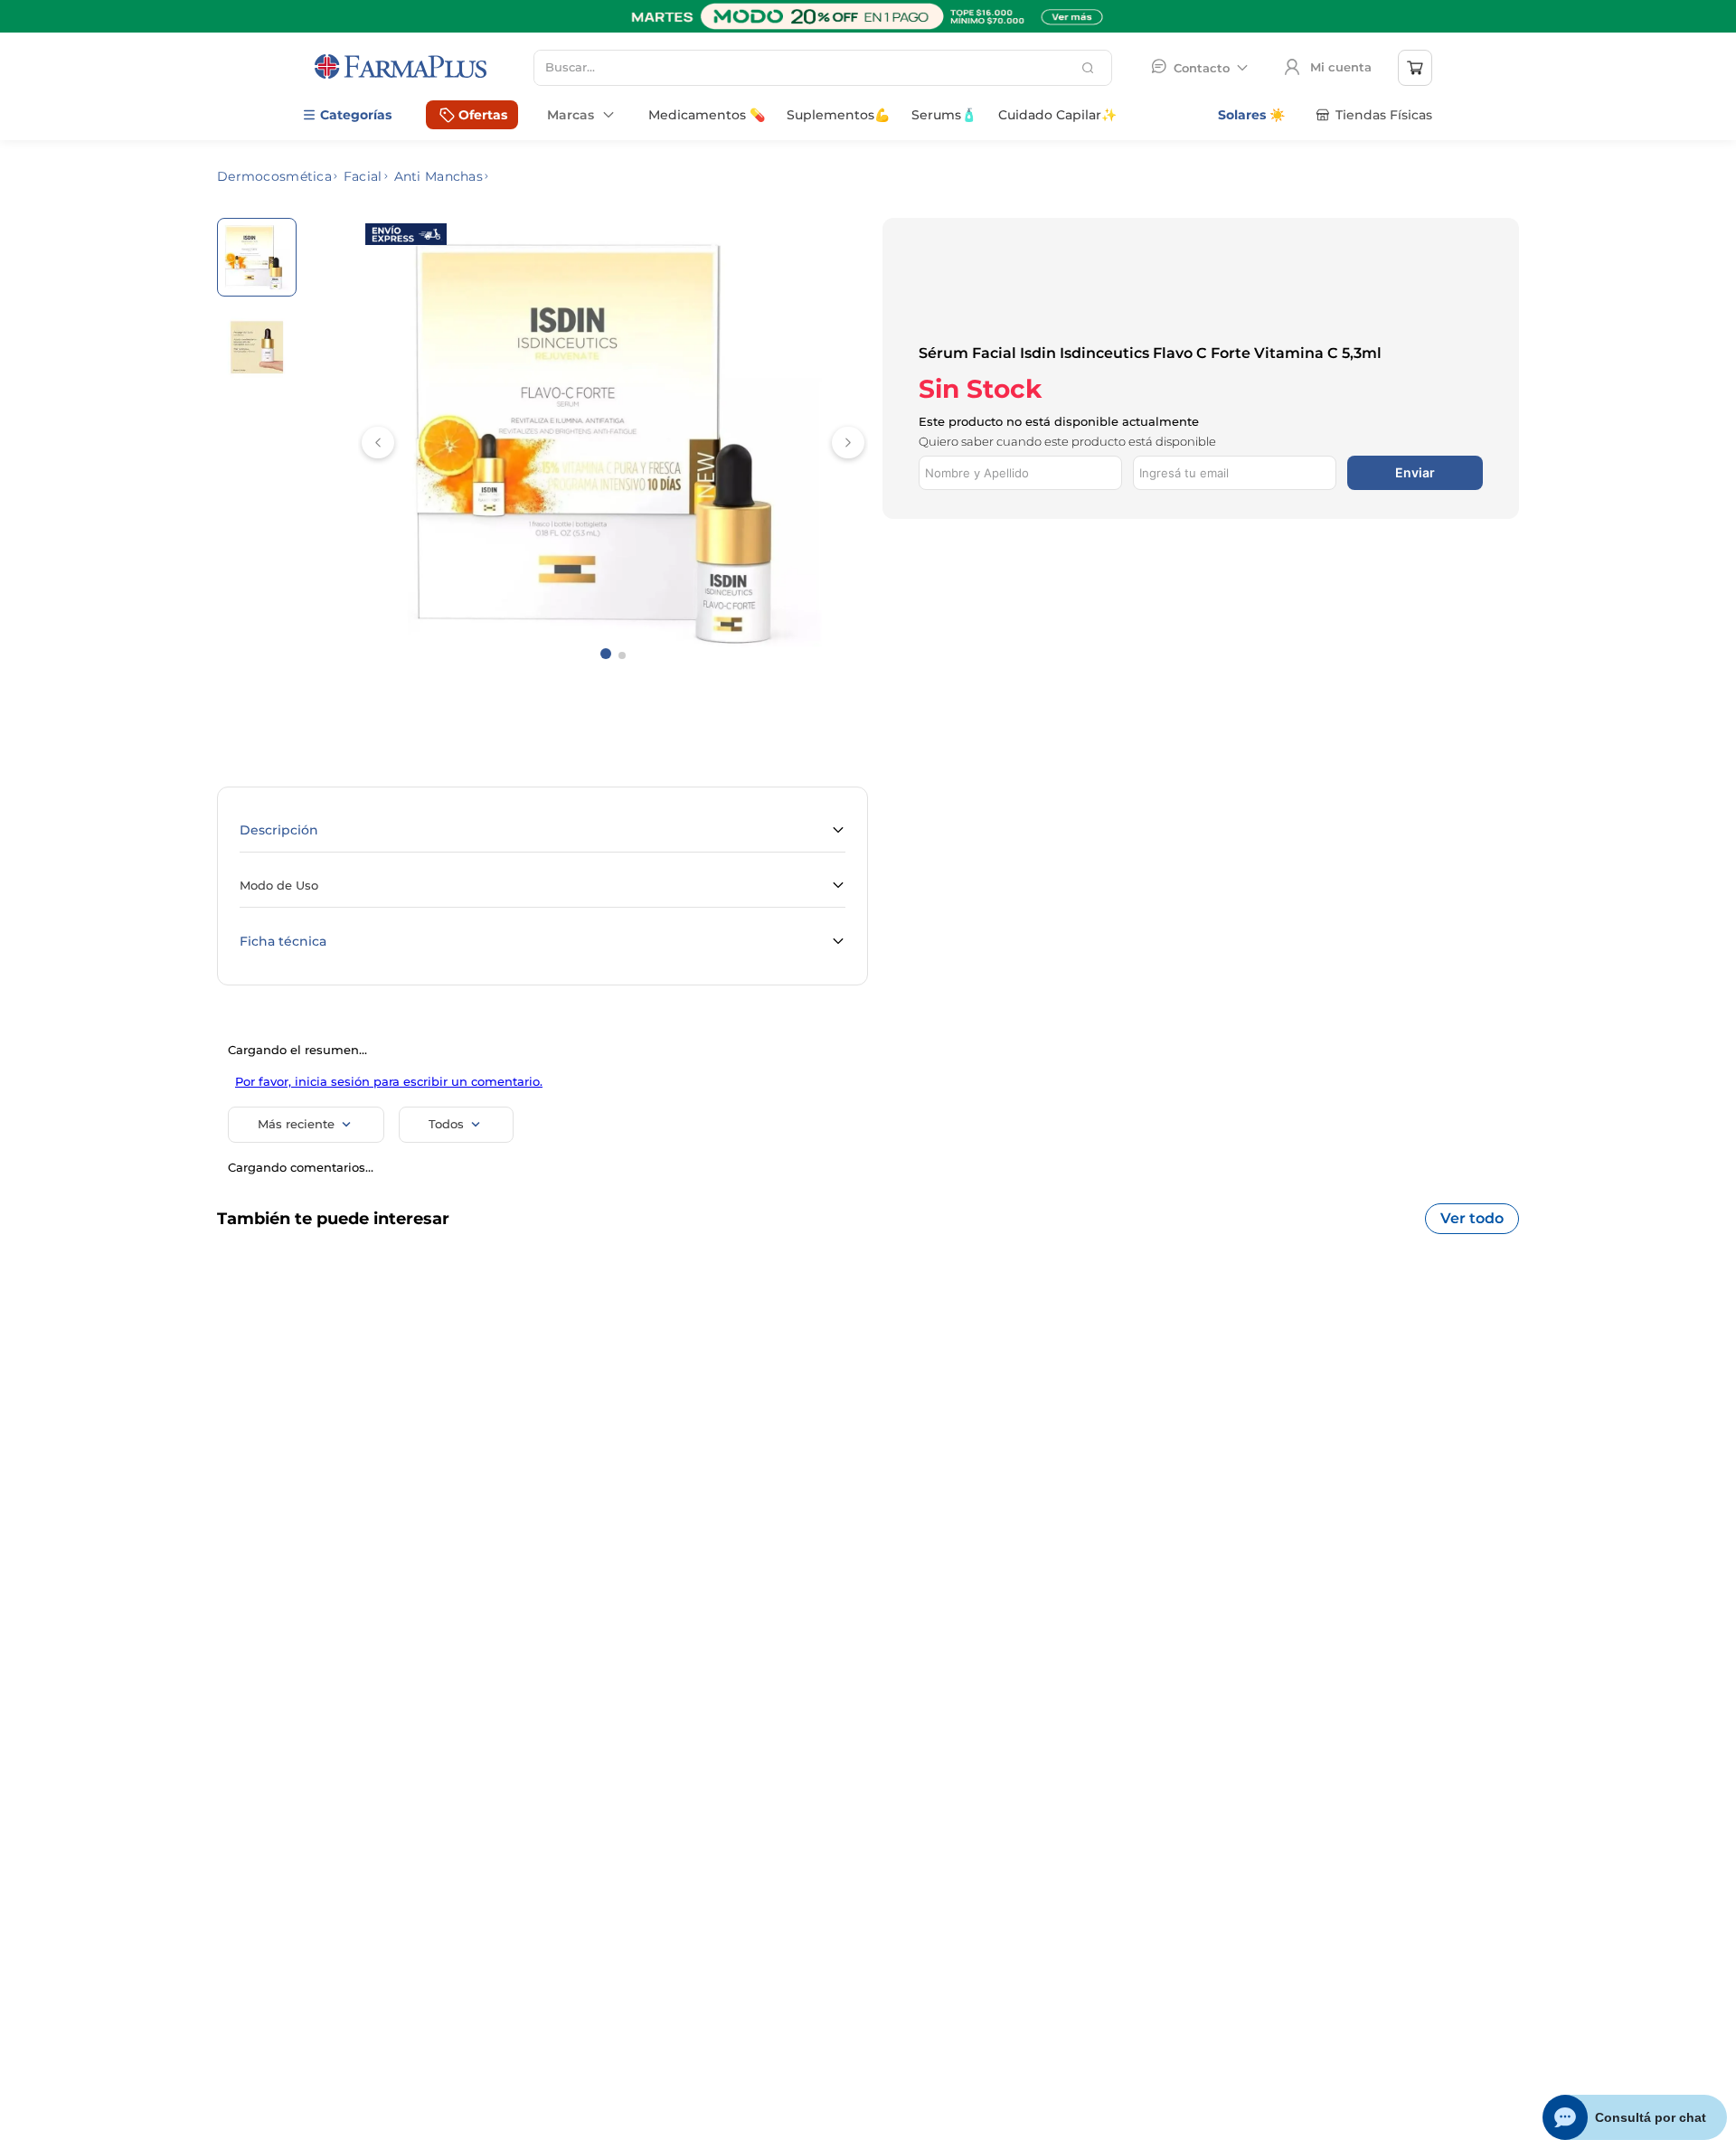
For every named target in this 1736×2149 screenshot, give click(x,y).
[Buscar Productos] (1090, 68)
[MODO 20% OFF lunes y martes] (868, 28)
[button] (542, 831)
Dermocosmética (274, 176)
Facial (363, 176)
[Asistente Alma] (1635, 2117)
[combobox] (823, 68)
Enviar (1415, 396)
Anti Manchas (439, 176)
